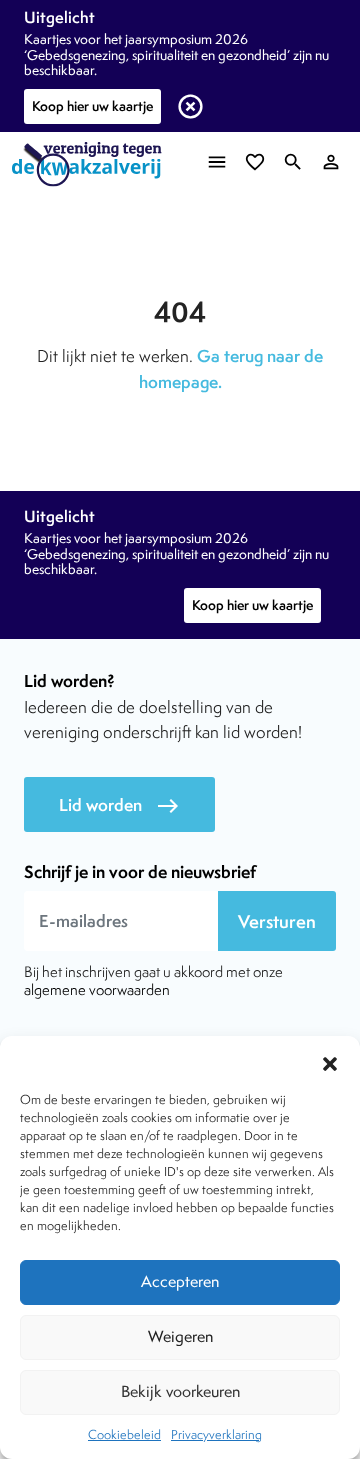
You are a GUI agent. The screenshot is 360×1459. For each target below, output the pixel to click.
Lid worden (119, 805)
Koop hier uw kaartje (92, 106)
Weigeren (180, 1336)
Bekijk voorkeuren (180, 1391)
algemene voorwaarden (97, 989)
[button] (330, 1061)
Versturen (277, 921)
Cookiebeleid (124, 1434)
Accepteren (180, 1281)
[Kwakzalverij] (92, 164)
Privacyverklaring (216, 1434)
